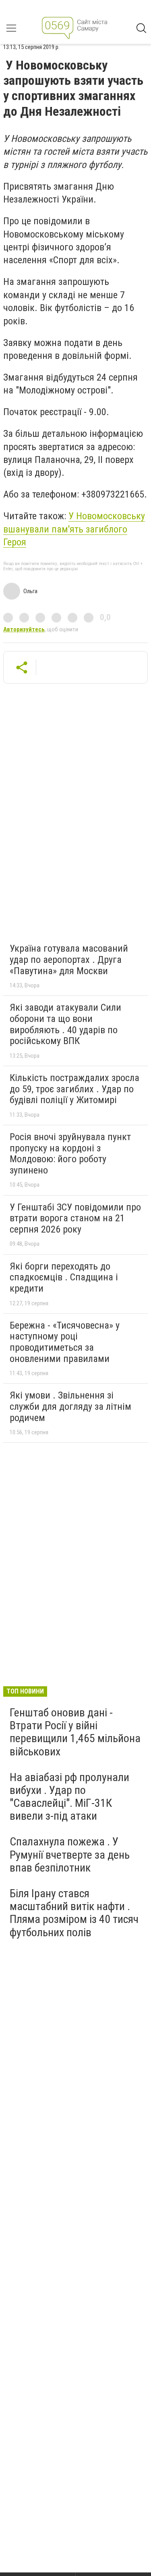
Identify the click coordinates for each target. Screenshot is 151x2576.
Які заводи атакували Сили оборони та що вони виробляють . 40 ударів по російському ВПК (65, 1024)
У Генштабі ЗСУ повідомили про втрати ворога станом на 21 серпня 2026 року (75, 1218)
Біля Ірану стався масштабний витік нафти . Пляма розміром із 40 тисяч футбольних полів (74, 1913)
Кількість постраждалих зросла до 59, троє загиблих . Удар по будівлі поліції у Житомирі (74, 1089)
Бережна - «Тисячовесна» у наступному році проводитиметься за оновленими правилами (65, 1342)
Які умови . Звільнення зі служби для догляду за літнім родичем (70, 1406)
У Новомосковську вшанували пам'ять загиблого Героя (74, 529)
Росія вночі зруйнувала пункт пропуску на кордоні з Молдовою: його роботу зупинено (70, 1154)
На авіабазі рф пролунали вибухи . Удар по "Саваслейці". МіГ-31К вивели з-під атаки (69, 1797)
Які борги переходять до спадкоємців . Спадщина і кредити (64, 1277)
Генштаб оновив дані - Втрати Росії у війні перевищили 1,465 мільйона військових (75, 1732)
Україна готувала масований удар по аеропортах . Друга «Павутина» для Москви (69, 959)
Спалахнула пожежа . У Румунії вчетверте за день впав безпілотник (70, 1854)
